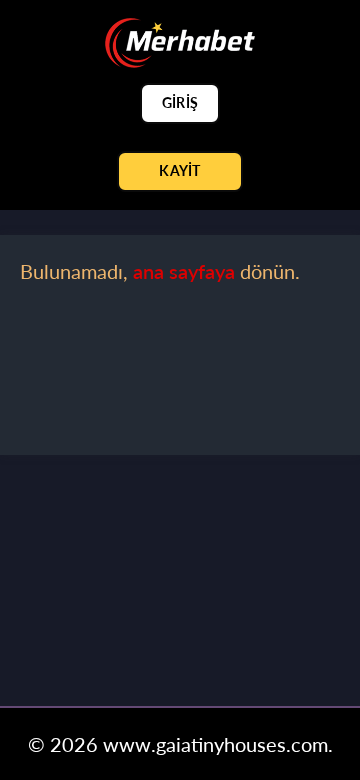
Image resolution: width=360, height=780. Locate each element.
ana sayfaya (184, 271)
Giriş (180, 102)
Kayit (179, 170)
